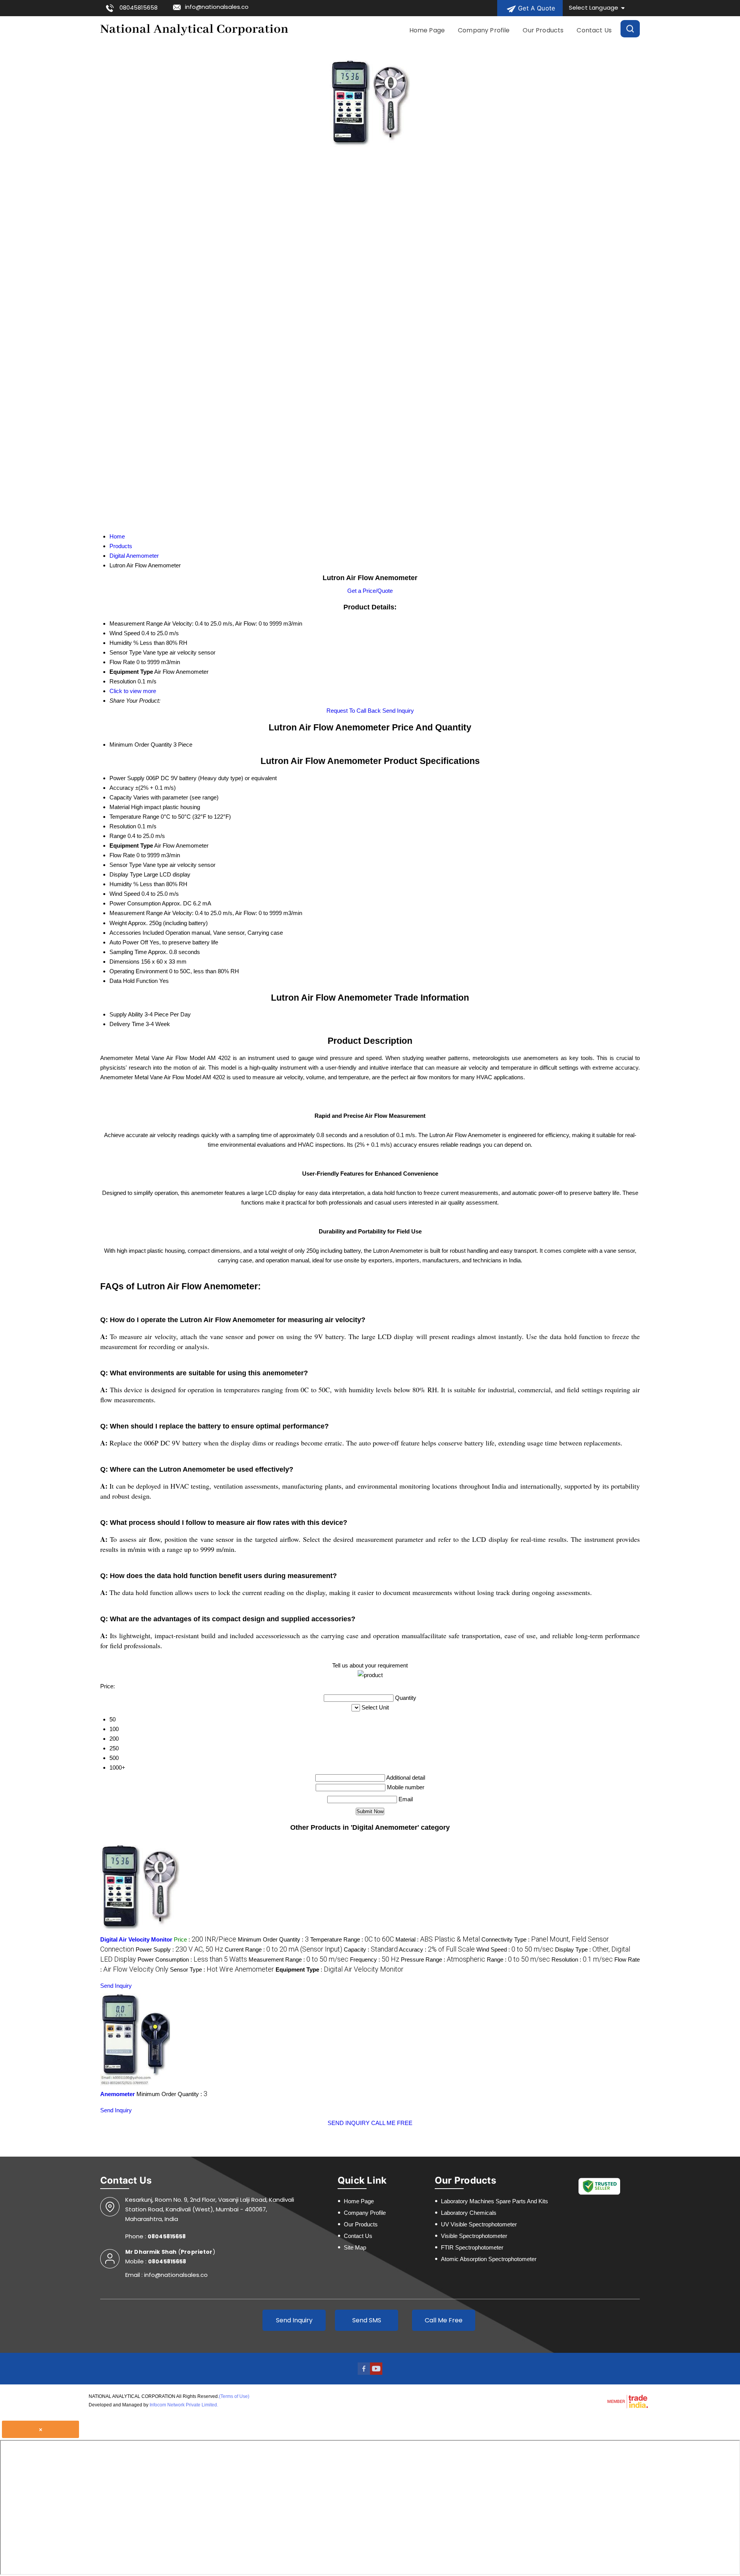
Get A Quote (536, 8)
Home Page (427, 30)
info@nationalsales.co (217, 7)
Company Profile (484, 30)
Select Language (594, 8)
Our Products (543, 30)
